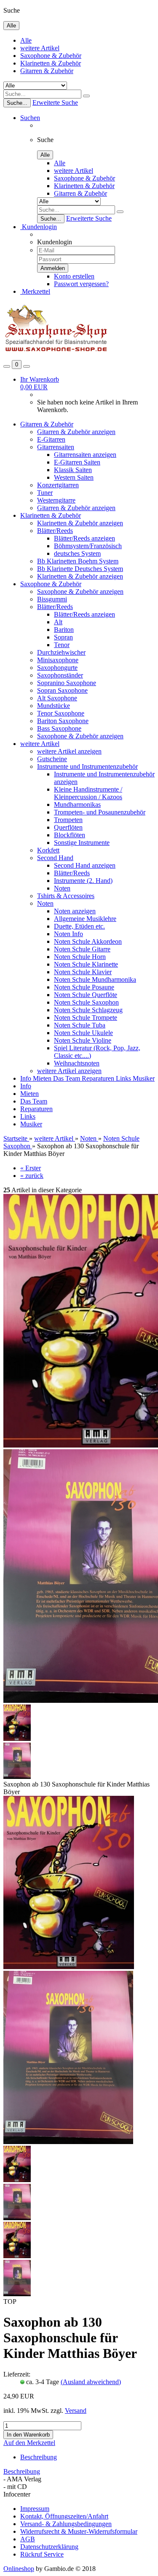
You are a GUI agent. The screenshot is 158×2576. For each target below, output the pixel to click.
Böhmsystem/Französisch (88, 546)
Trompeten (68, 820)
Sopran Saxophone (62, 690)
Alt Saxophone (57, 698)
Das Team (67, 1078)
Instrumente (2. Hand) (83, 881)
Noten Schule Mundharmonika (95, 979)
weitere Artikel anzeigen (69, 751)
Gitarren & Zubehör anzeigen (76, 432)
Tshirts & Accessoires (66, 896)
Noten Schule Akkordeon (88, 941)
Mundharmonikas (77, 804)
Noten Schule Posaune (84, 987)
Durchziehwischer (61, 652)
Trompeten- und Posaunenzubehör (100, 812)
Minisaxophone (58, 660)
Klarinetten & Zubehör (51, 63)
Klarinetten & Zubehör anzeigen (80, 523)
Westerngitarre (56, 500)
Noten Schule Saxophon (86, 1002)
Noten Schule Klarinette (86, 964)
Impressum (35, 2509)
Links (124, 1078)
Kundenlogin (39, 227)
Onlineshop (19, 2569)
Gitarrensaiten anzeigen (85, 455)
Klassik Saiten (73, 470)
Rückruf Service (42, 2554)
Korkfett (48, 850)
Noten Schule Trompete (86, 1018)
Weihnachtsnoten (77, 1063)
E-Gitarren (51, 439)
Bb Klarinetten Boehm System (78, 561)
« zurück (32, 1176)
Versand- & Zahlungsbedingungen (66, 2524)
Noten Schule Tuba (80, 1025)
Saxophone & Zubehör (51, 56)
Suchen (30, 118)
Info (27, 1078)
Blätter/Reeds (55, 531)
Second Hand (55, 858)
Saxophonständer (60, 675)
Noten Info (68, 934)
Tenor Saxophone (61, 713)
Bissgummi (52, 599)
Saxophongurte (57, 668)
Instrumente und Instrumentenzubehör (87, 766)
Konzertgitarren (58, 485)
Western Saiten (74, 477)
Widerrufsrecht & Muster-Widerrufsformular (79, 2531)
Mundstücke (54, 706)
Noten (62, 888)
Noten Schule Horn (80, 957)
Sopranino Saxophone (67, 683)
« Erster (31, 1168)
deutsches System (77, 553)
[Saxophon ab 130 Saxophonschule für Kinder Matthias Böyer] (69, 1967)
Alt (58, 622)
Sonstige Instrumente (82, 843)
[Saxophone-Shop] (56, 356)
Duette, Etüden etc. (79, 926)
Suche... (17, 103)
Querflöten (68, 827)
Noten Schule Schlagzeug (88, 1010)
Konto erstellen (74, 276)
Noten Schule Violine (83, 1040)
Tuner (45, 493)
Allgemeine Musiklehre (85, 919)
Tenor (62, 645)
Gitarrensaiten (56, 447)
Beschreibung (39, 2457)
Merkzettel (35, 291)
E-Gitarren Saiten (77, 462)
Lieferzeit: (17, 2374)
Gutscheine (52, 759)
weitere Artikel (40, 48)
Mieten (43, 1078)
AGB (28, 2539)
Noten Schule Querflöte (86, 995)
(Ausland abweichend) (91, 2382)
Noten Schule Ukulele (83, 1033)
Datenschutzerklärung (49, 2547)
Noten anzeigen (75, 911)
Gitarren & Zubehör (47, 71)
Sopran (63, 637)
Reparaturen (99, 1078)
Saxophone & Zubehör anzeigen (80, 591)
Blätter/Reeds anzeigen (84, 538)
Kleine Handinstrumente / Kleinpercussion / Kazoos (88, 793)
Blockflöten (70, 835)
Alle (26, 40)
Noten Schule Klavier (83, 972)
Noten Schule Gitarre (82, 949)
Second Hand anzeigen (85, 865)
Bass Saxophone (59, 728)
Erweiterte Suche (55, 102)
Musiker (144, 1078)
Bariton (64, 630)
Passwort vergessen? (81, 284)
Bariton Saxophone (63, 721)
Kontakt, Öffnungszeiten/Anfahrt (64, 2516)
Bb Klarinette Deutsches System (80, 569)
